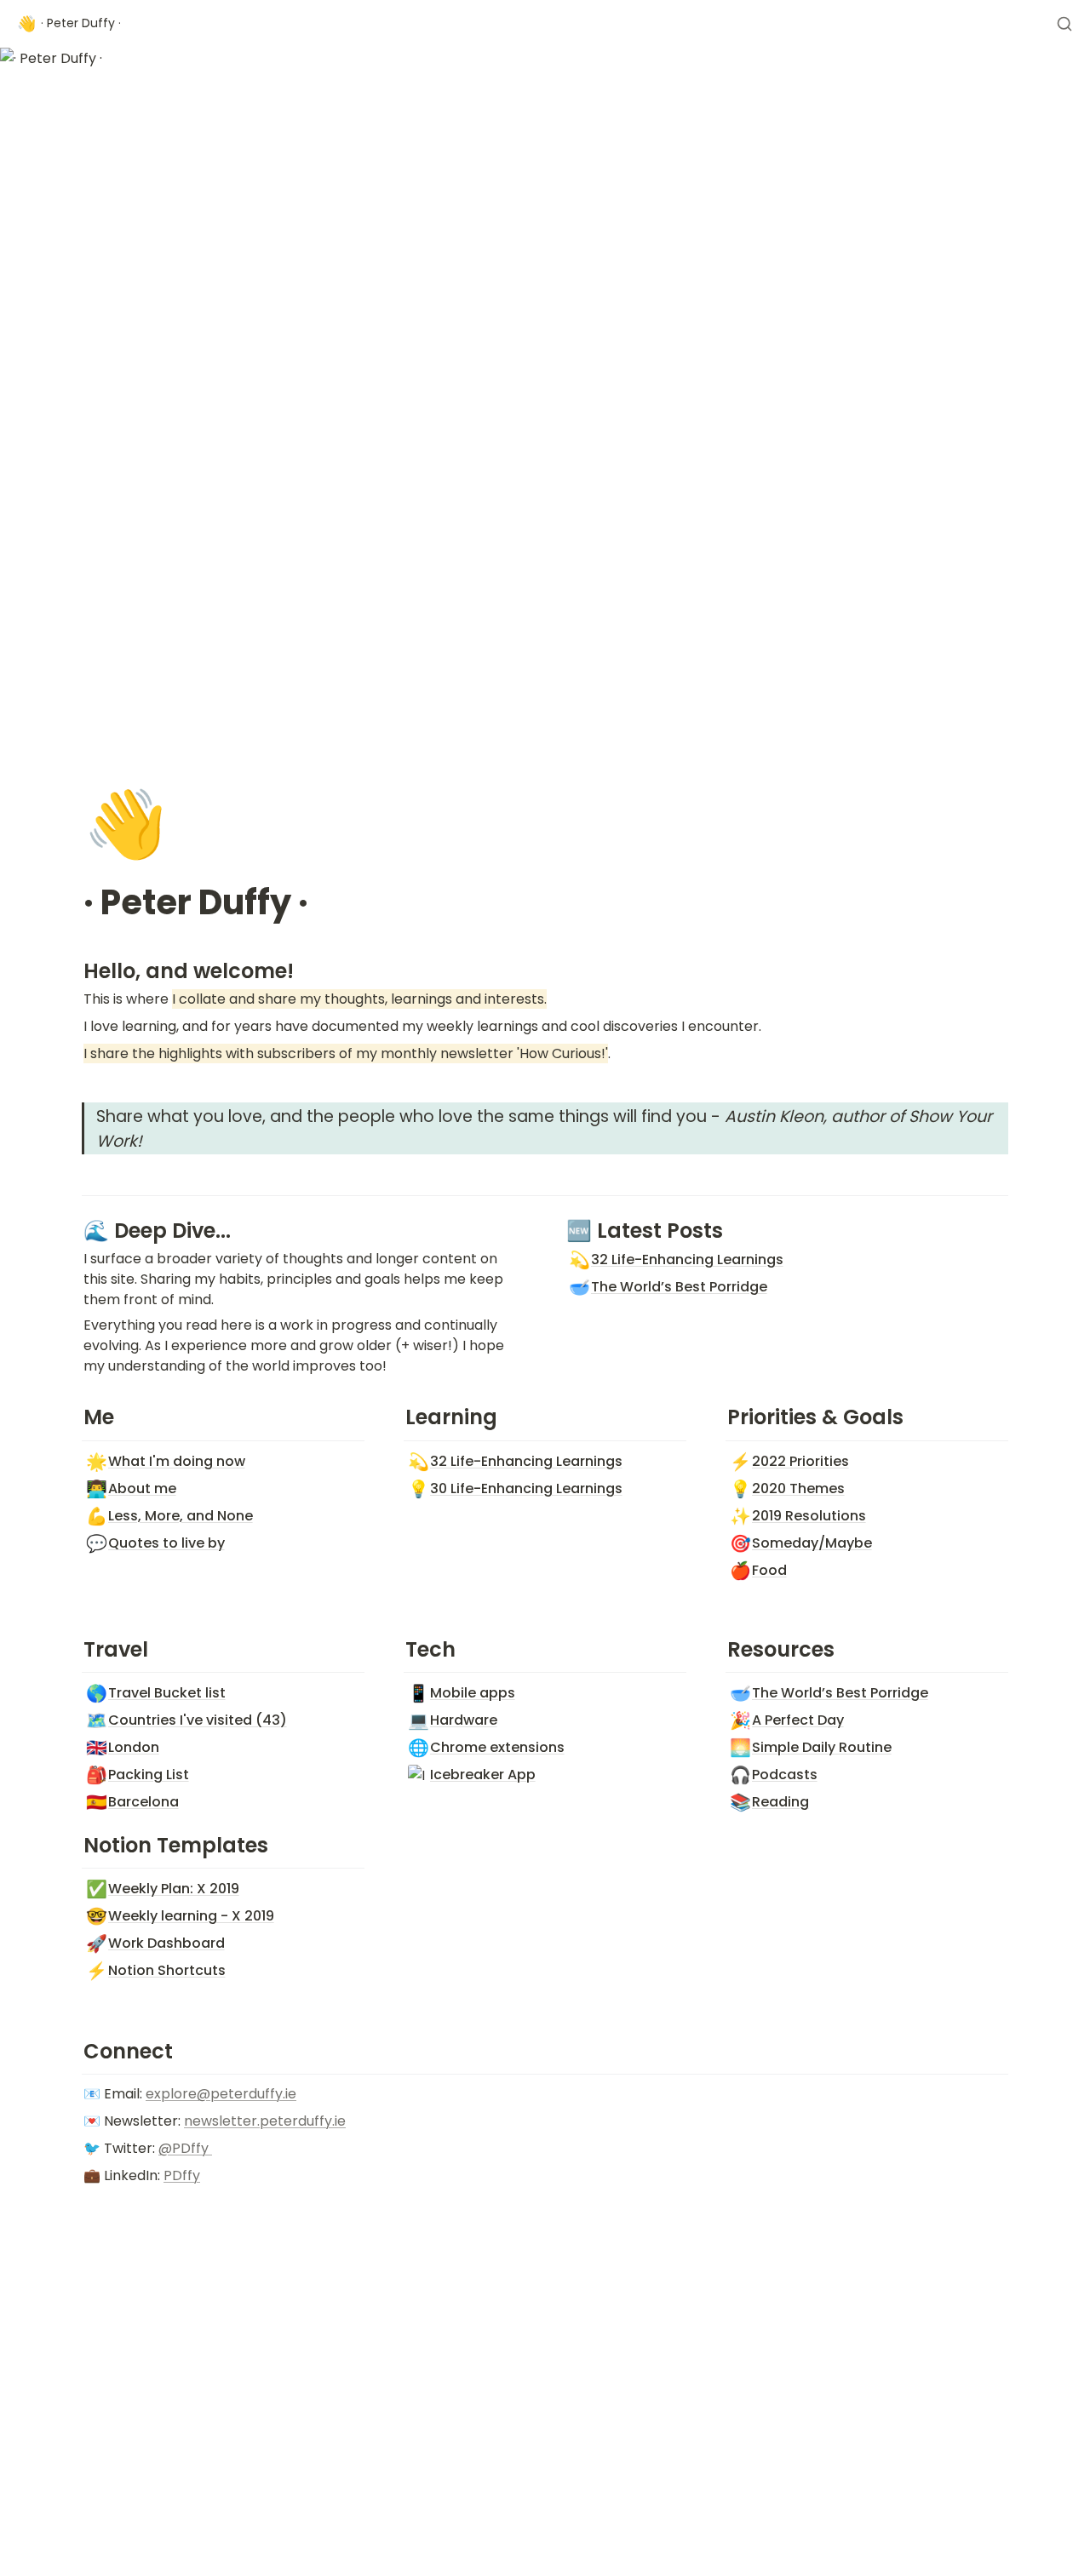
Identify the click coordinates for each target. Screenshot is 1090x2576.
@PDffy (185, 2148)
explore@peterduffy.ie (221, 2094)
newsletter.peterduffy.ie (265, 2121)
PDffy (182, 2175)
